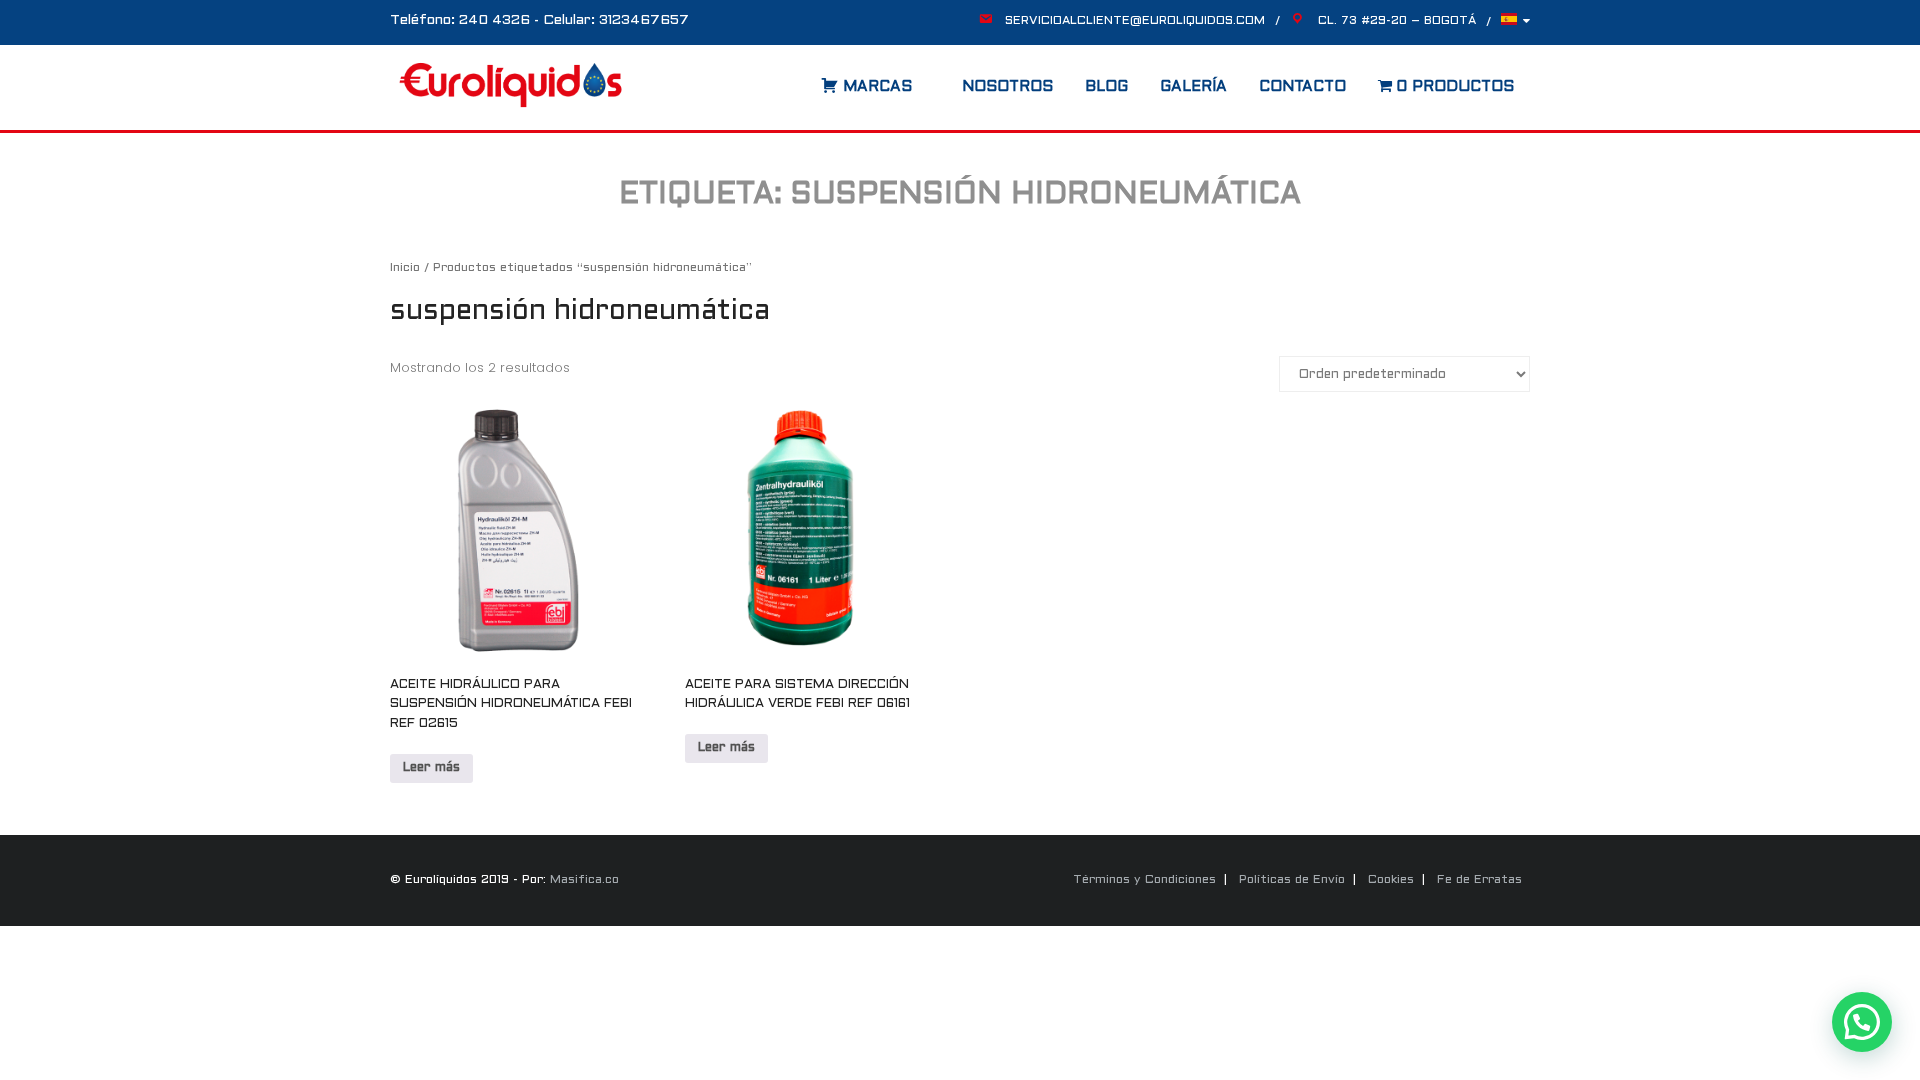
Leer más (431, 768)
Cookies (1391, 880)
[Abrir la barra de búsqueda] (801, 80)
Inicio (405, 268)
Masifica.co (584, 880)
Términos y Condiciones (1144, 880)
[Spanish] (1515, 24)
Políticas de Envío (1292, 880)
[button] (1862, 1022)
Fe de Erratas (1479, 880)
